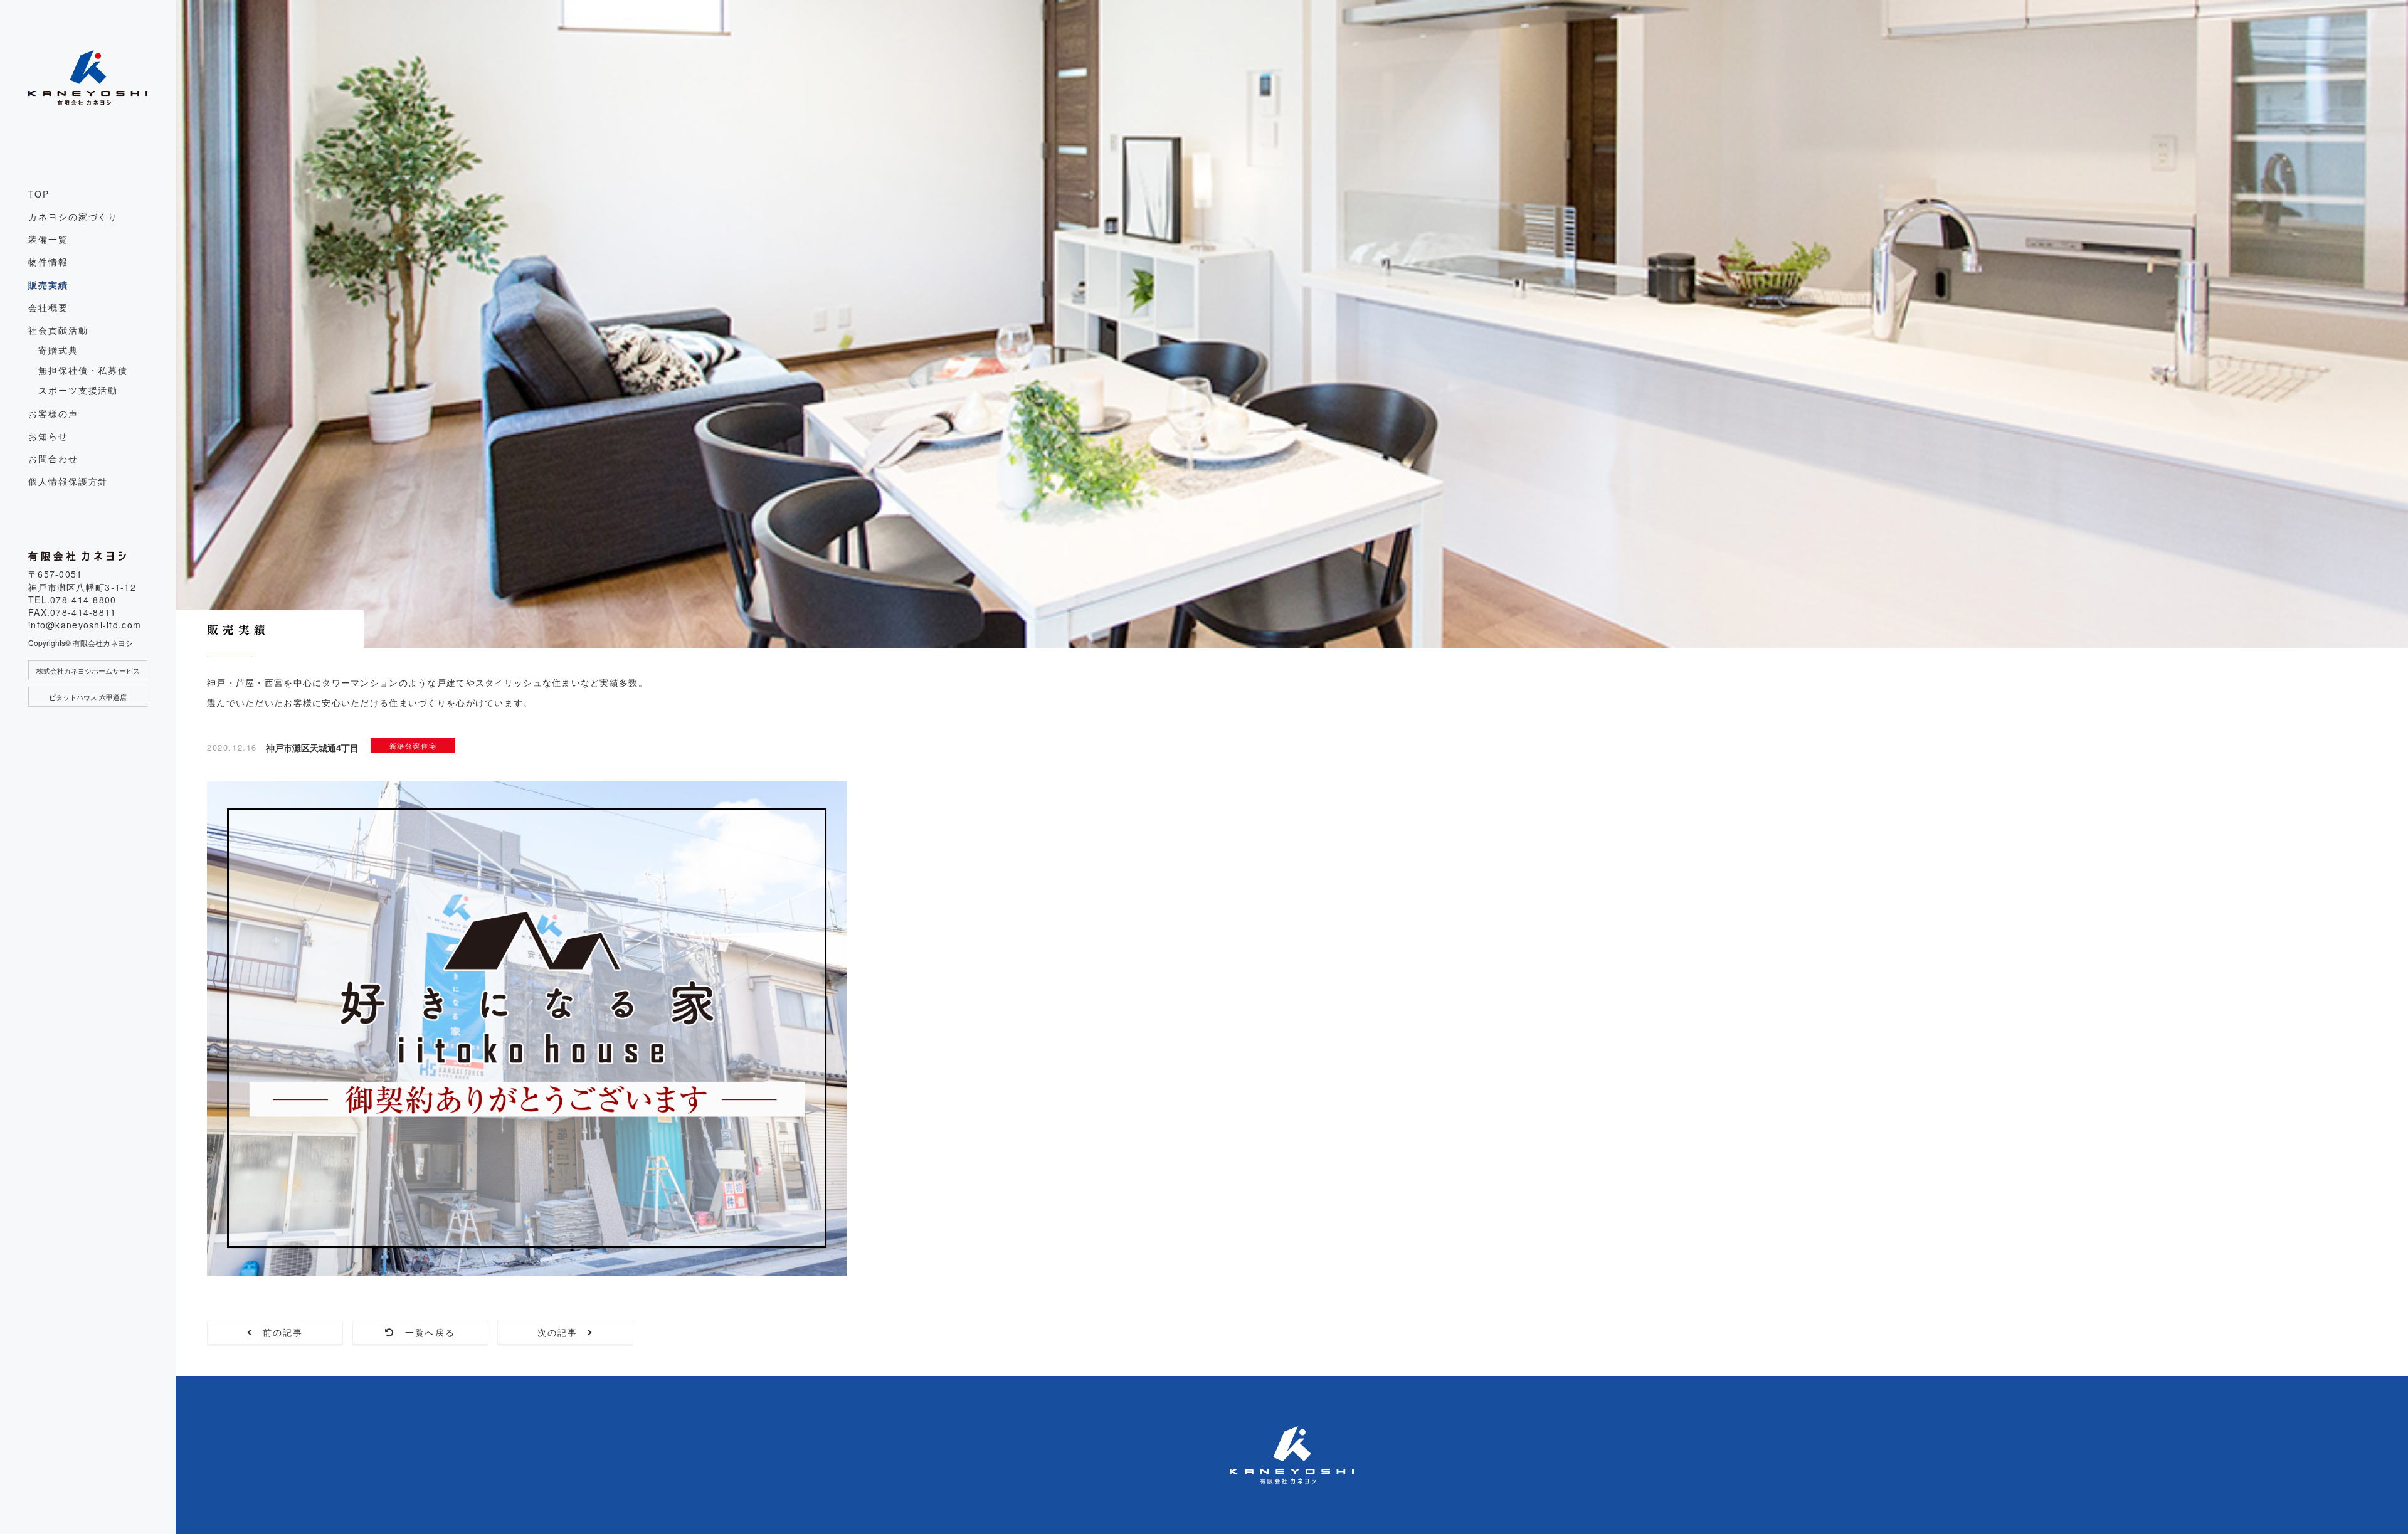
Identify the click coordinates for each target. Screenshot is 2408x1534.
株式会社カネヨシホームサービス (88, 670)
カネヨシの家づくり (73, 216)
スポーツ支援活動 (78, 390)
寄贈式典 (58, 350)
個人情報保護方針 (68, 481)
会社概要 (48, 307)
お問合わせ (53, 458)
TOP (39, 194)
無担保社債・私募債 (83, 370)
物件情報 (48, 262)
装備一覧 (48, 239)
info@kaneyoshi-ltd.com (85, 625)
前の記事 (278, 1332)
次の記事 (563, 1332)
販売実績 (48, 285)
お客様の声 (53, 413)
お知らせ (48, 436)
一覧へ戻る (425, 1332)
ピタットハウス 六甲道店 (88, 697)
